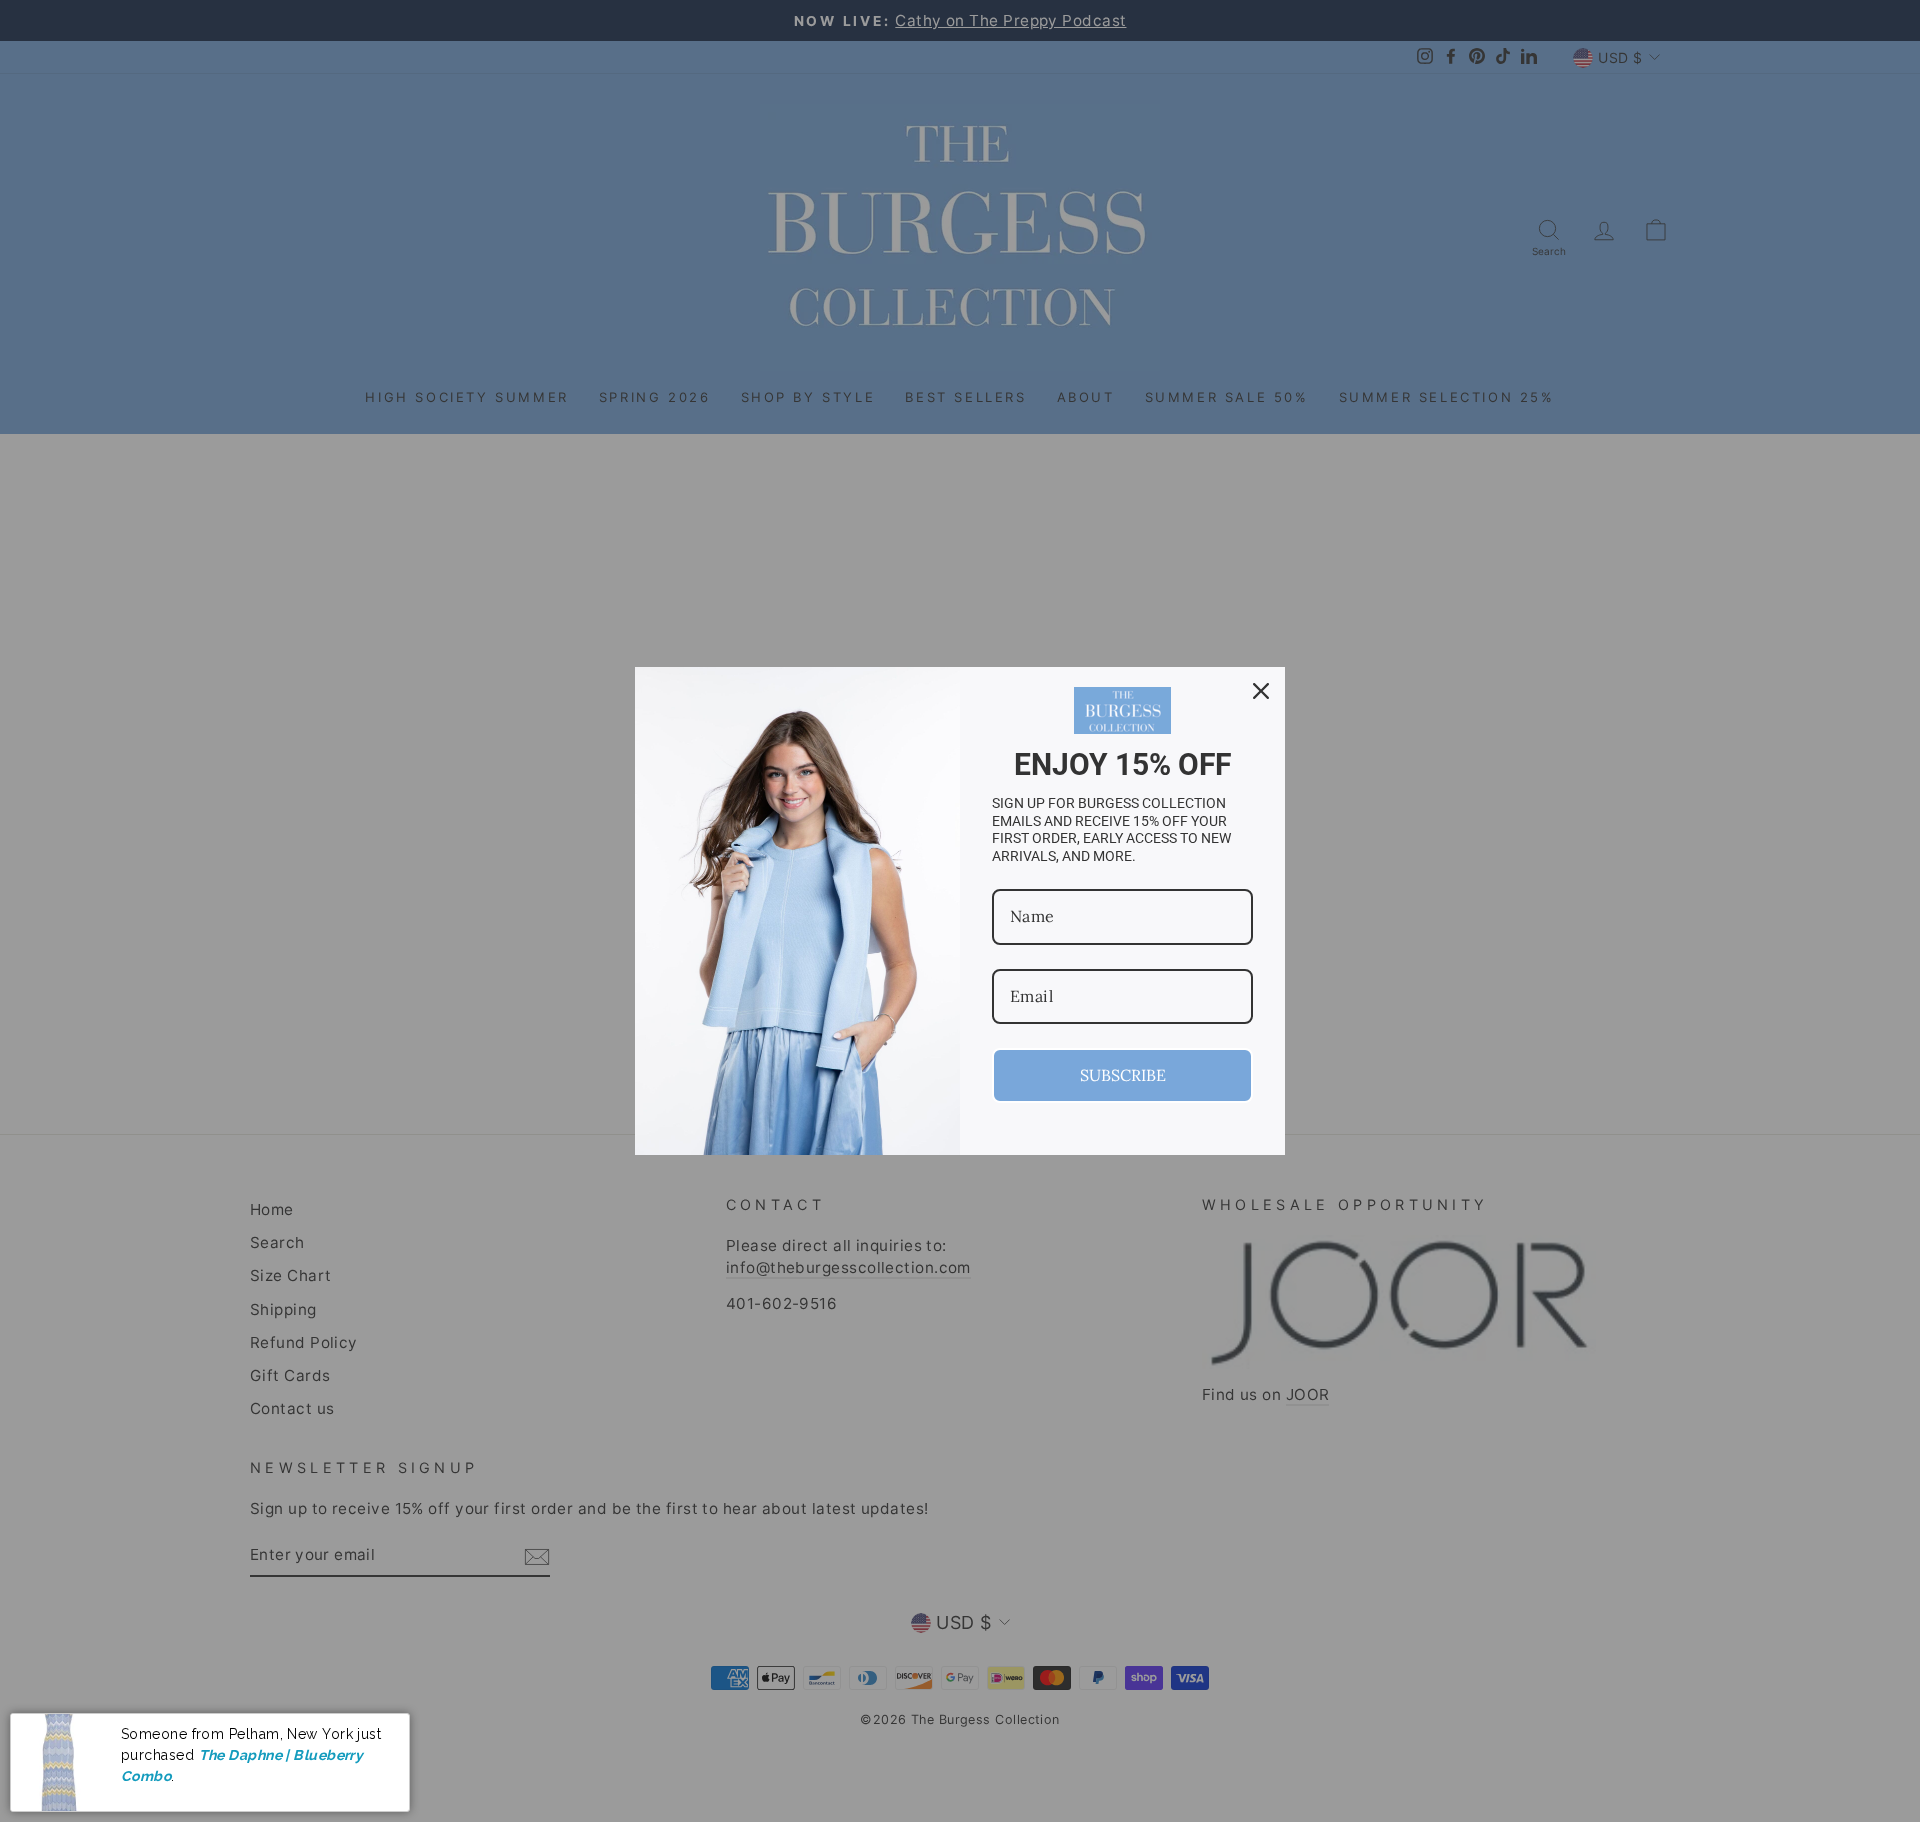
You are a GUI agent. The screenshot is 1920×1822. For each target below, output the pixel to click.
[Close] (1261, 691)
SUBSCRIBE (1123, 1075)
